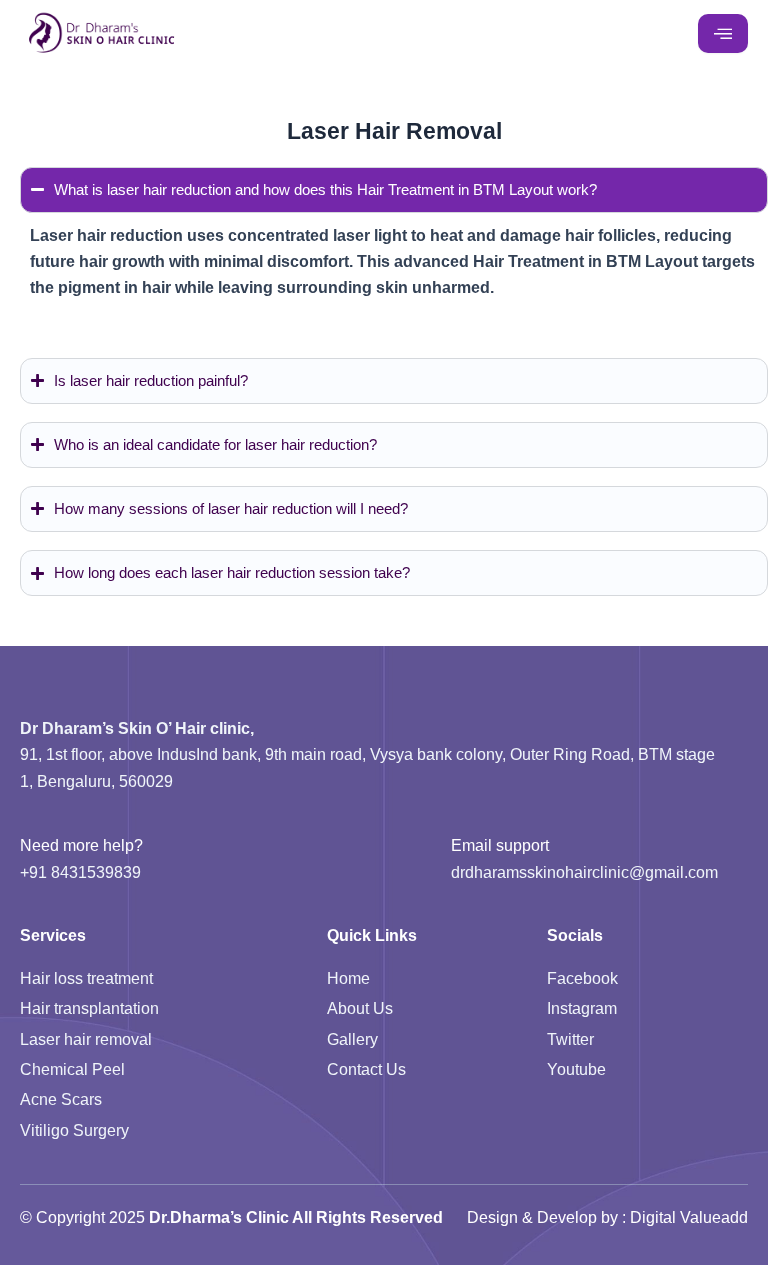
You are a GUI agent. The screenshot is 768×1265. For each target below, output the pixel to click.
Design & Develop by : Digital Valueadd (607, 1217)
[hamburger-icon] (723, 34)
